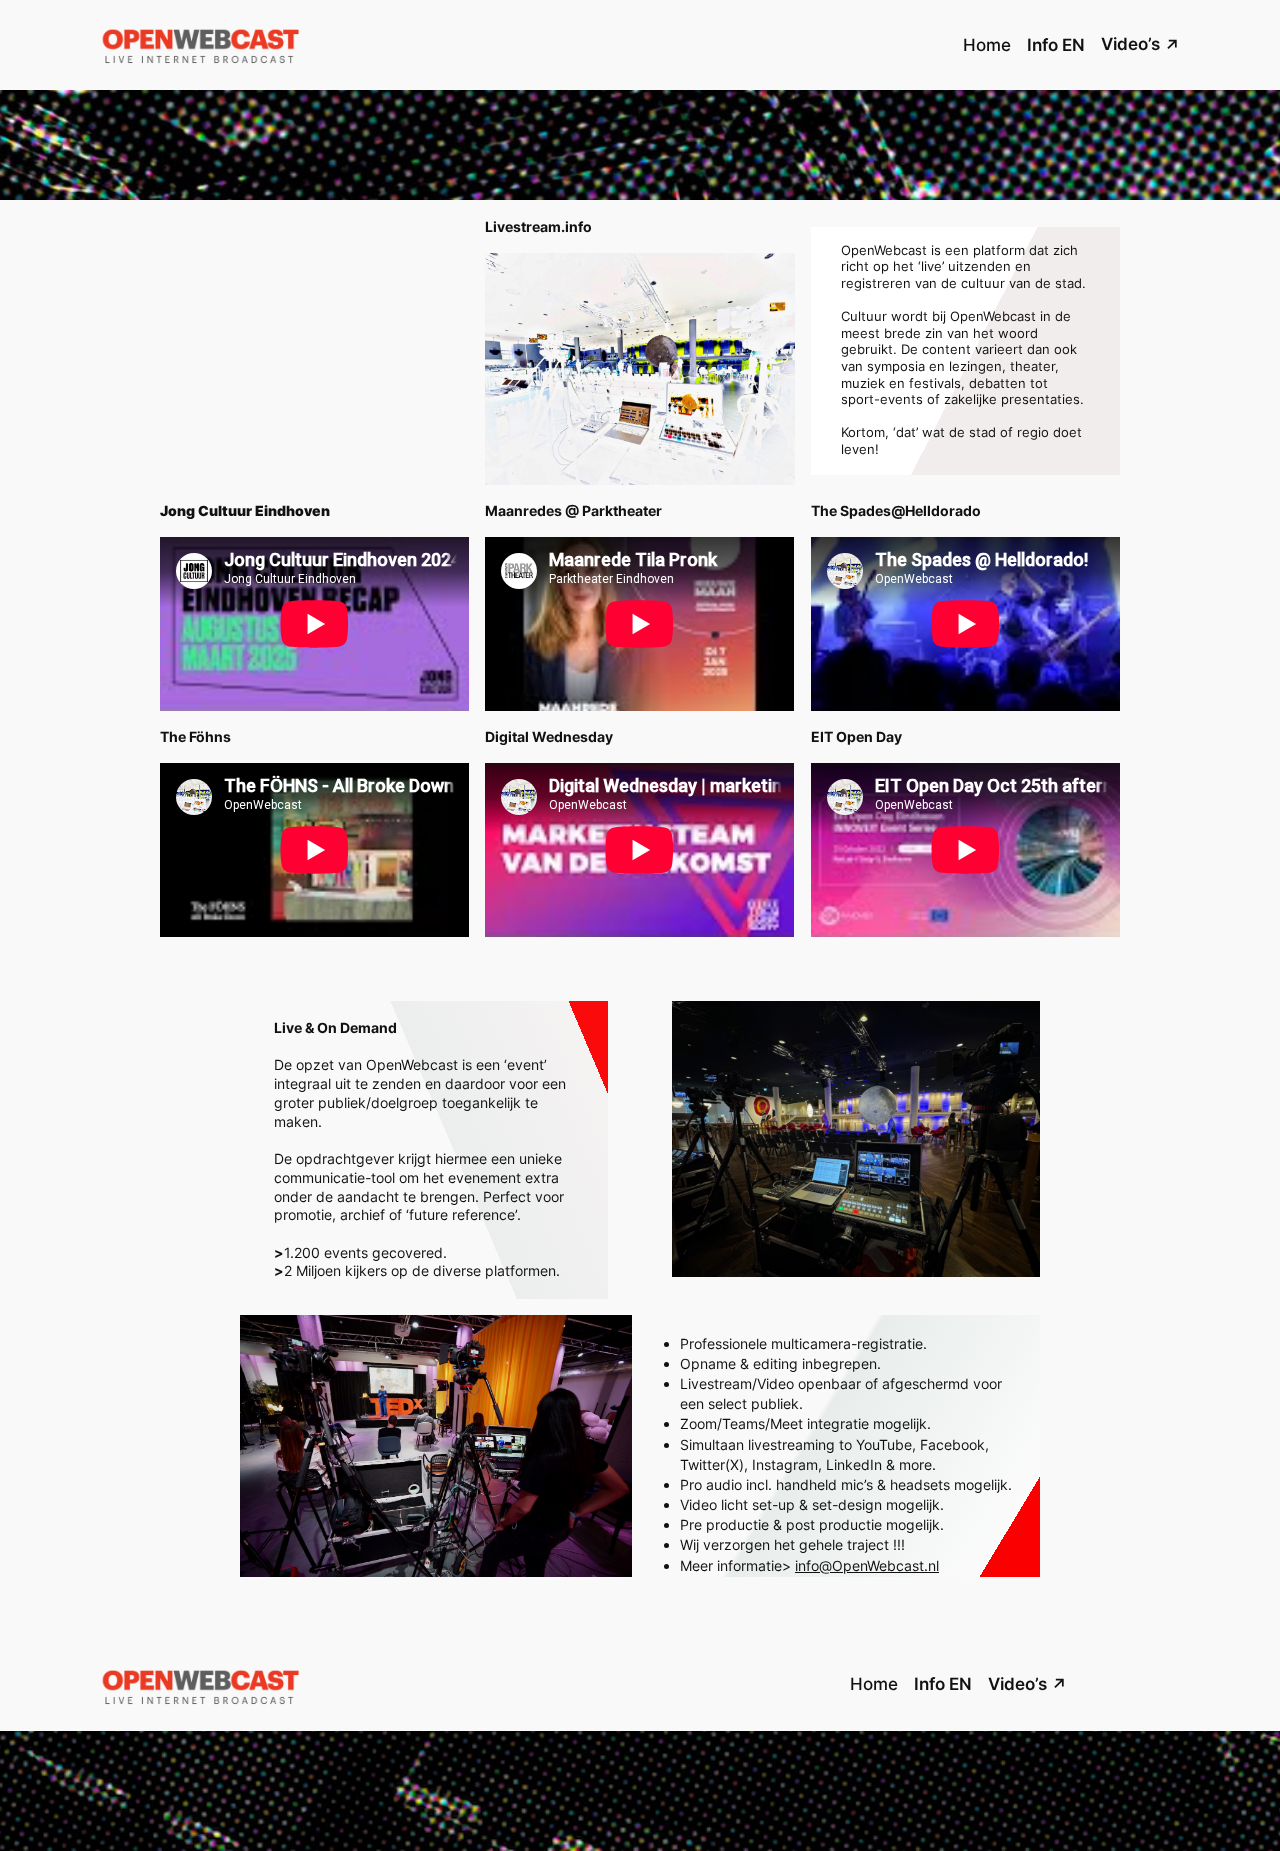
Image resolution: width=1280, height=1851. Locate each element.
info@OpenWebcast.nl (867, 1565)
